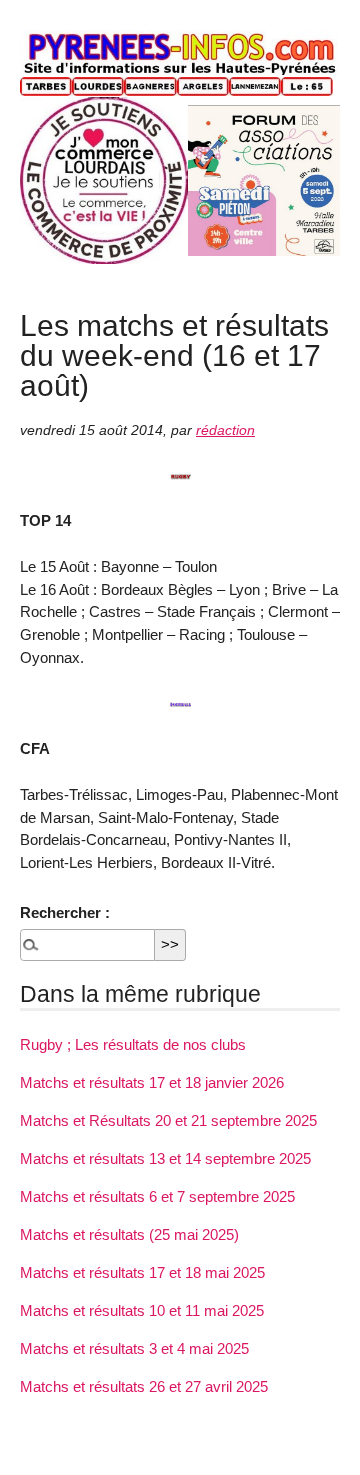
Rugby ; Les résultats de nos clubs (133, 1044)
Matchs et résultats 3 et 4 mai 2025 (134, 1348)
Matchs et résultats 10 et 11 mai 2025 (142, 1310)
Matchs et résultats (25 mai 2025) (129, 1234)
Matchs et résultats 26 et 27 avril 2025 (144, 1386)
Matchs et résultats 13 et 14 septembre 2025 (165, 1158)
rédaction (225, 430)
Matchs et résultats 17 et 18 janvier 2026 (152, 1082)
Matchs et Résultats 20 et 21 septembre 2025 (168, 1120)
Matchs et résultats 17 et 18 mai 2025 (142, 1272)
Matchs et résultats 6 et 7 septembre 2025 (157, 1196)
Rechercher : (65, 912)
